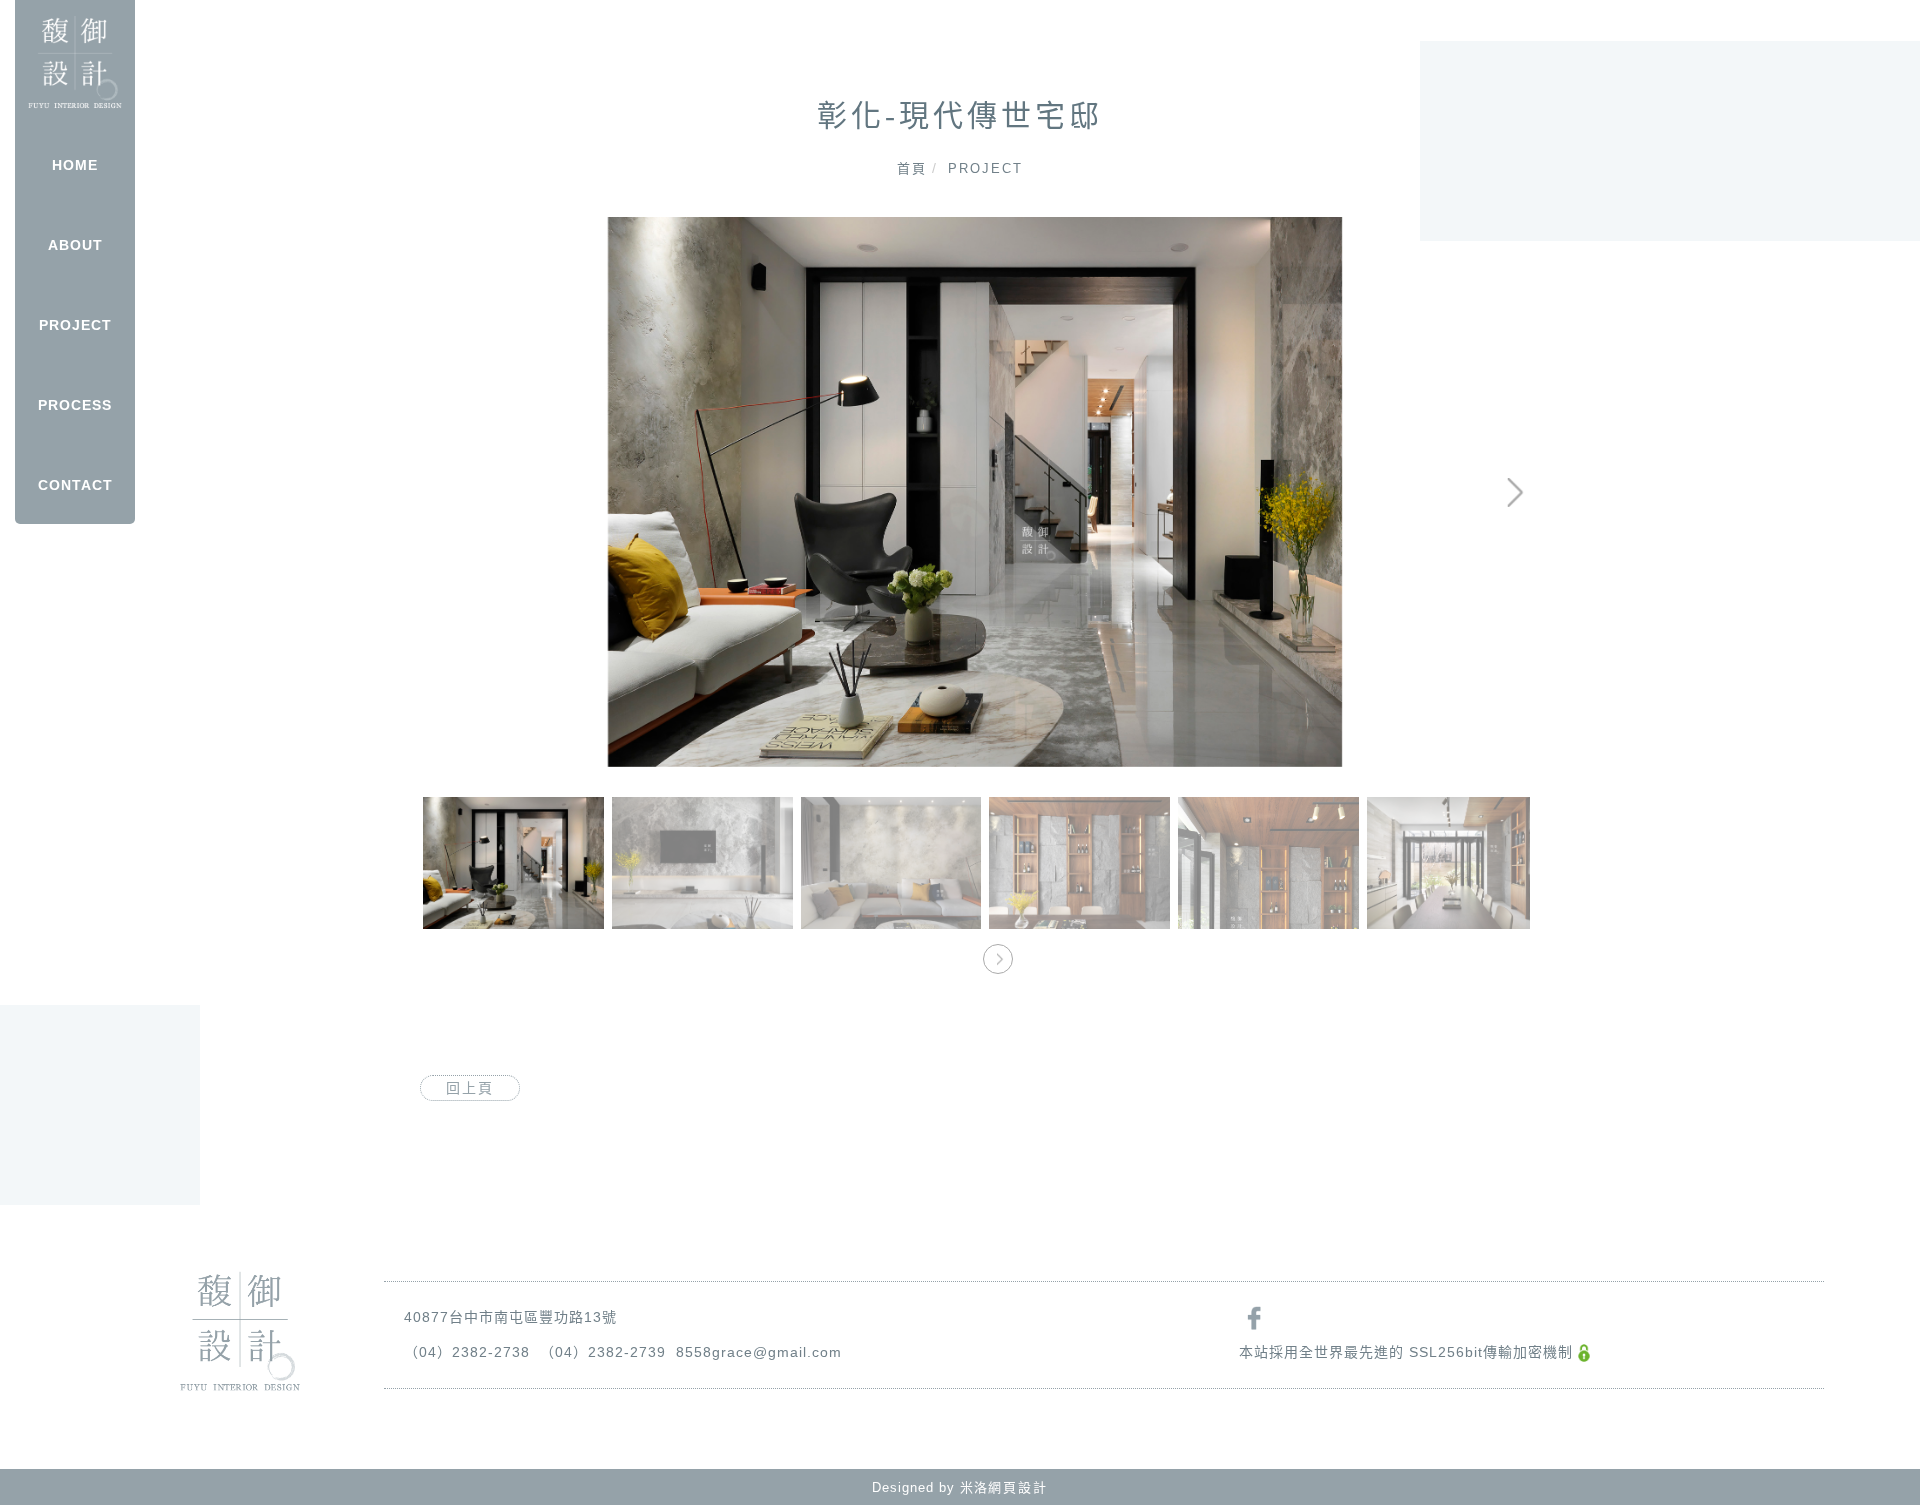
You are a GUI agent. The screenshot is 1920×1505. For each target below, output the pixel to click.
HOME (75, 165)
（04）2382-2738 (467, 1352)
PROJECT (75, 325)
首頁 (912, 168)
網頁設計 (1018, 1487)
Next (1448, 231)
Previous (455, 231)
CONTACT (75, 485)
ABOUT (75, 245)
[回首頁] (75, 62)
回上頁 (470, 1088)
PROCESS (75, 405)
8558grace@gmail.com (759, 1352)
